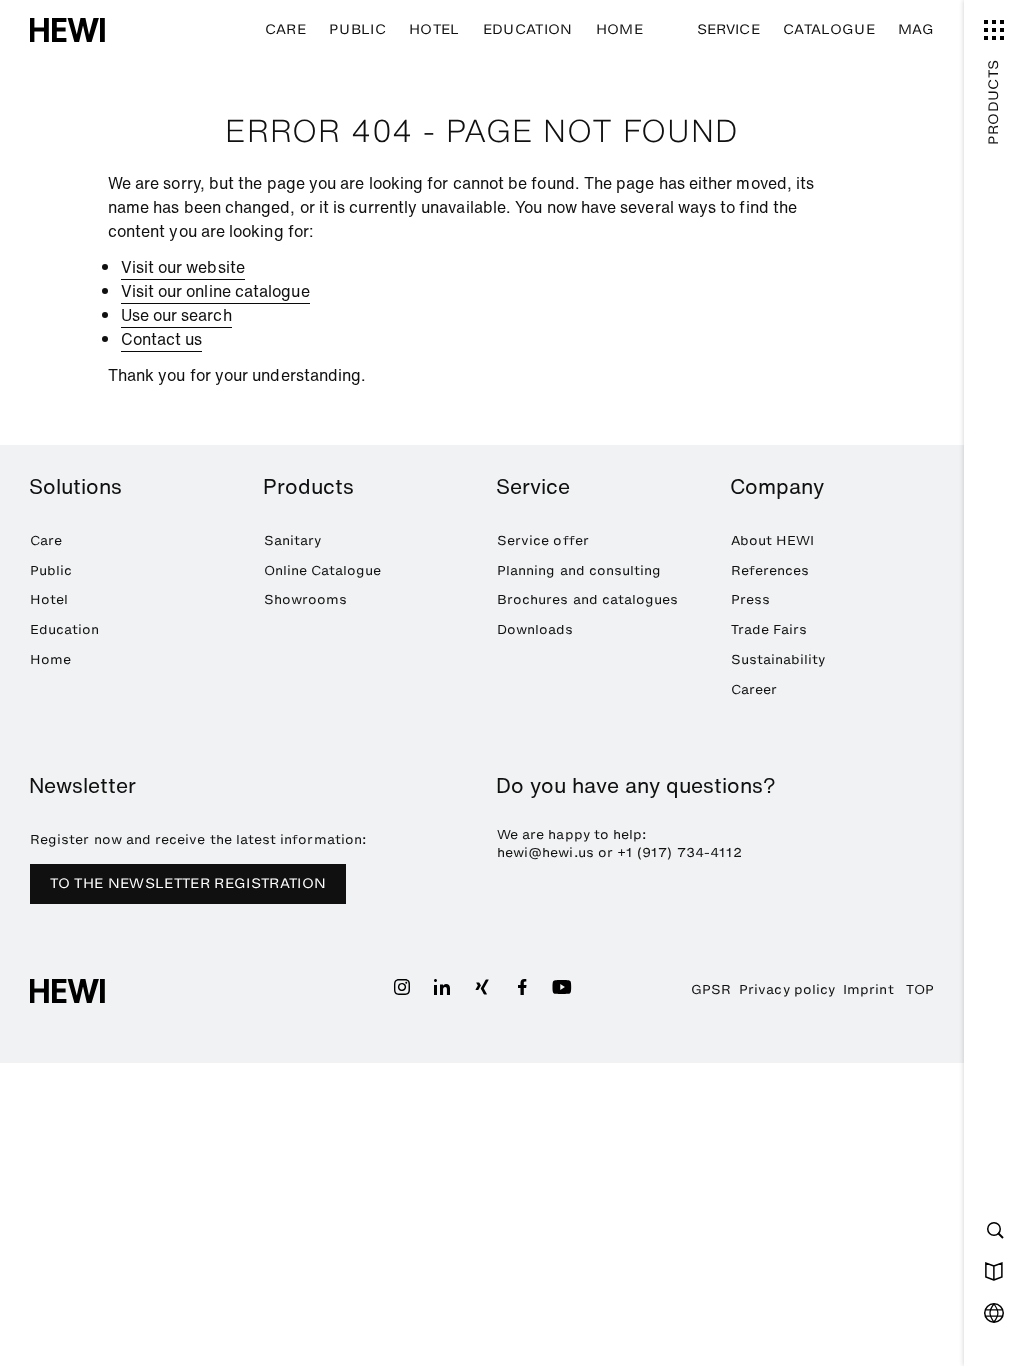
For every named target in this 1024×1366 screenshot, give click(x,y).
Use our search (176, 315)
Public (357, 29)
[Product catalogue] (994, 1271)
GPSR (711, 989)
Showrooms (306, 599)
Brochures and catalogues (587, 599)
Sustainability (778, 659)
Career (754, 689)
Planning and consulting (579, 570)
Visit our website (183, 267)
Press (750, 599)
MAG (916, 29)
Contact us (162, 339)
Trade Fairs (769, 629)
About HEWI (773, 540)
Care (285, 29)
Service (728, 29)
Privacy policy (787, 989)
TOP (920, 989)
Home (619, 29)
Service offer (543, 540)
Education (528, 29)
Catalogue (829, 29)
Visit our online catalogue (215, 291)
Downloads (535, 629)
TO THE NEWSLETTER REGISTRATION (188, 883)
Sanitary (293, 540)
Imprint (868, 989)
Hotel (434, 29)
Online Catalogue (323, 570)
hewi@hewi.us (545, 852)
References (770, 570)
